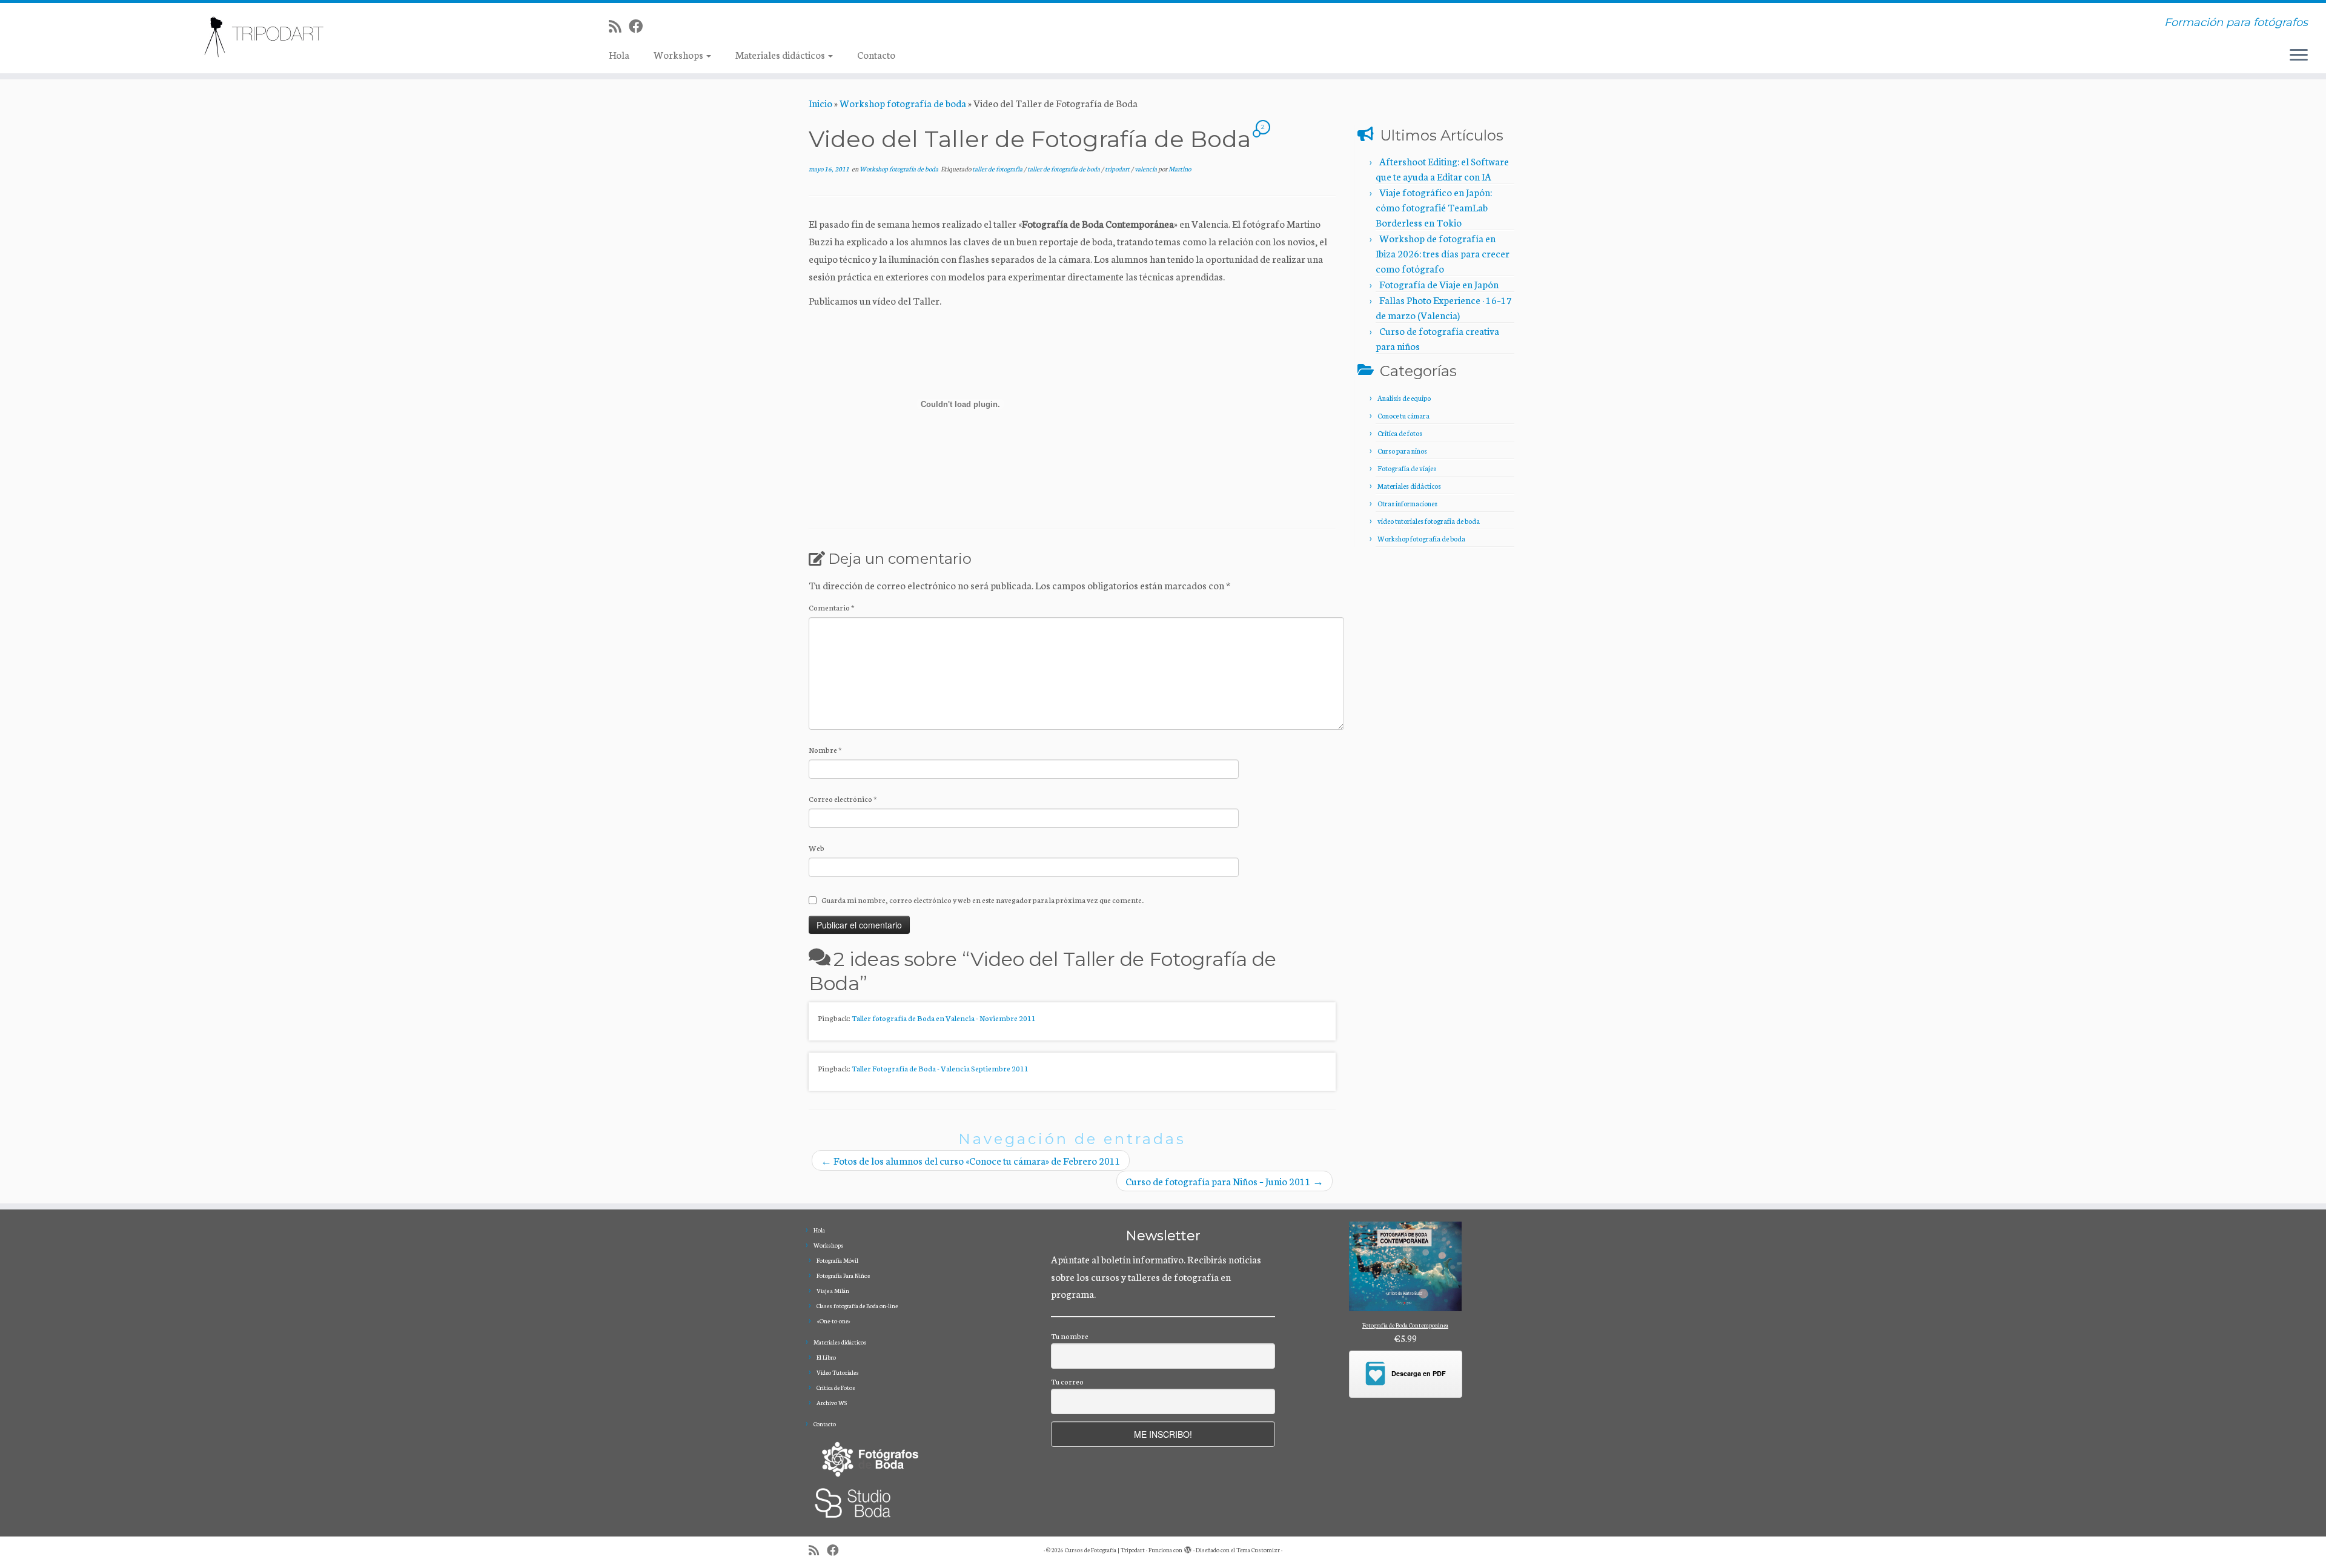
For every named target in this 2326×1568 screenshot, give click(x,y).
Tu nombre (1070, 1336)
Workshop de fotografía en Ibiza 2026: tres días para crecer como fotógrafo (1443, 253)
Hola (619, 54)
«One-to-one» (833, 1321)
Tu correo (1067, 1381)
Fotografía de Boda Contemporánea (1405, 1325)
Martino (1180, 169)
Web (817, 848)
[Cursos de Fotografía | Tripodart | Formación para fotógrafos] (268, 37)
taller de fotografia (998, 169)
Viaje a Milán (833, 1291)
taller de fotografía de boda (1064, 169)
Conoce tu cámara (1403, 415)
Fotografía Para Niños (843, 1275)
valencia (1146, 169)
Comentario (832, 607)
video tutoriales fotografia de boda (1429, 521)
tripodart (1118, 169)
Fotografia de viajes (1407, 468)
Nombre (825, 749)
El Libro (826, 1357)
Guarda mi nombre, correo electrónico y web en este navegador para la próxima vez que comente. (982, 900)
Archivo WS (832, 1403)
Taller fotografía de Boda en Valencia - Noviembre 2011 (944, 1018)
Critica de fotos (1400, 433)
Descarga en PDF (1419, 1373)
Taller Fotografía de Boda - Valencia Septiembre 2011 (940, 1068)
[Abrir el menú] (2299, 56)
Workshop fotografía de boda (903, 103)
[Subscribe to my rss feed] (619, 26)
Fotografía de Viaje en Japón (1439, 284)
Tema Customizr (1258, 1550)
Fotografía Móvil (837, 1260)
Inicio (820, 103)
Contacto (876, 54)
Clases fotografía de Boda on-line (857, 1306)
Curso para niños (1402, 451)
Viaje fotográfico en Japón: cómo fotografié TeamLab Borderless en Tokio (1434, 207)
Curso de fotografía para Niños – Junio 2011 (1224, 1181)
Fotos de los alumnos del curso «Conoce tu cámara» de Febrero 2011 (971, 1160)
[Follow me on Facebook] (640, 26)
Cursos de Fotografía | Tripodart (1105, 1550)
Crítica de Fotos (836, 1388)
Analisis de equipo (1404, 398)
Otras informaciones (1407, 503)
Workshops (679, 54)
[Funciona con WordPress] (1188, 1547)
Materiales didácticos (781, 54)
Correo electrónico (843, 799)
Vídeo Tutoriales (838, 1372)
